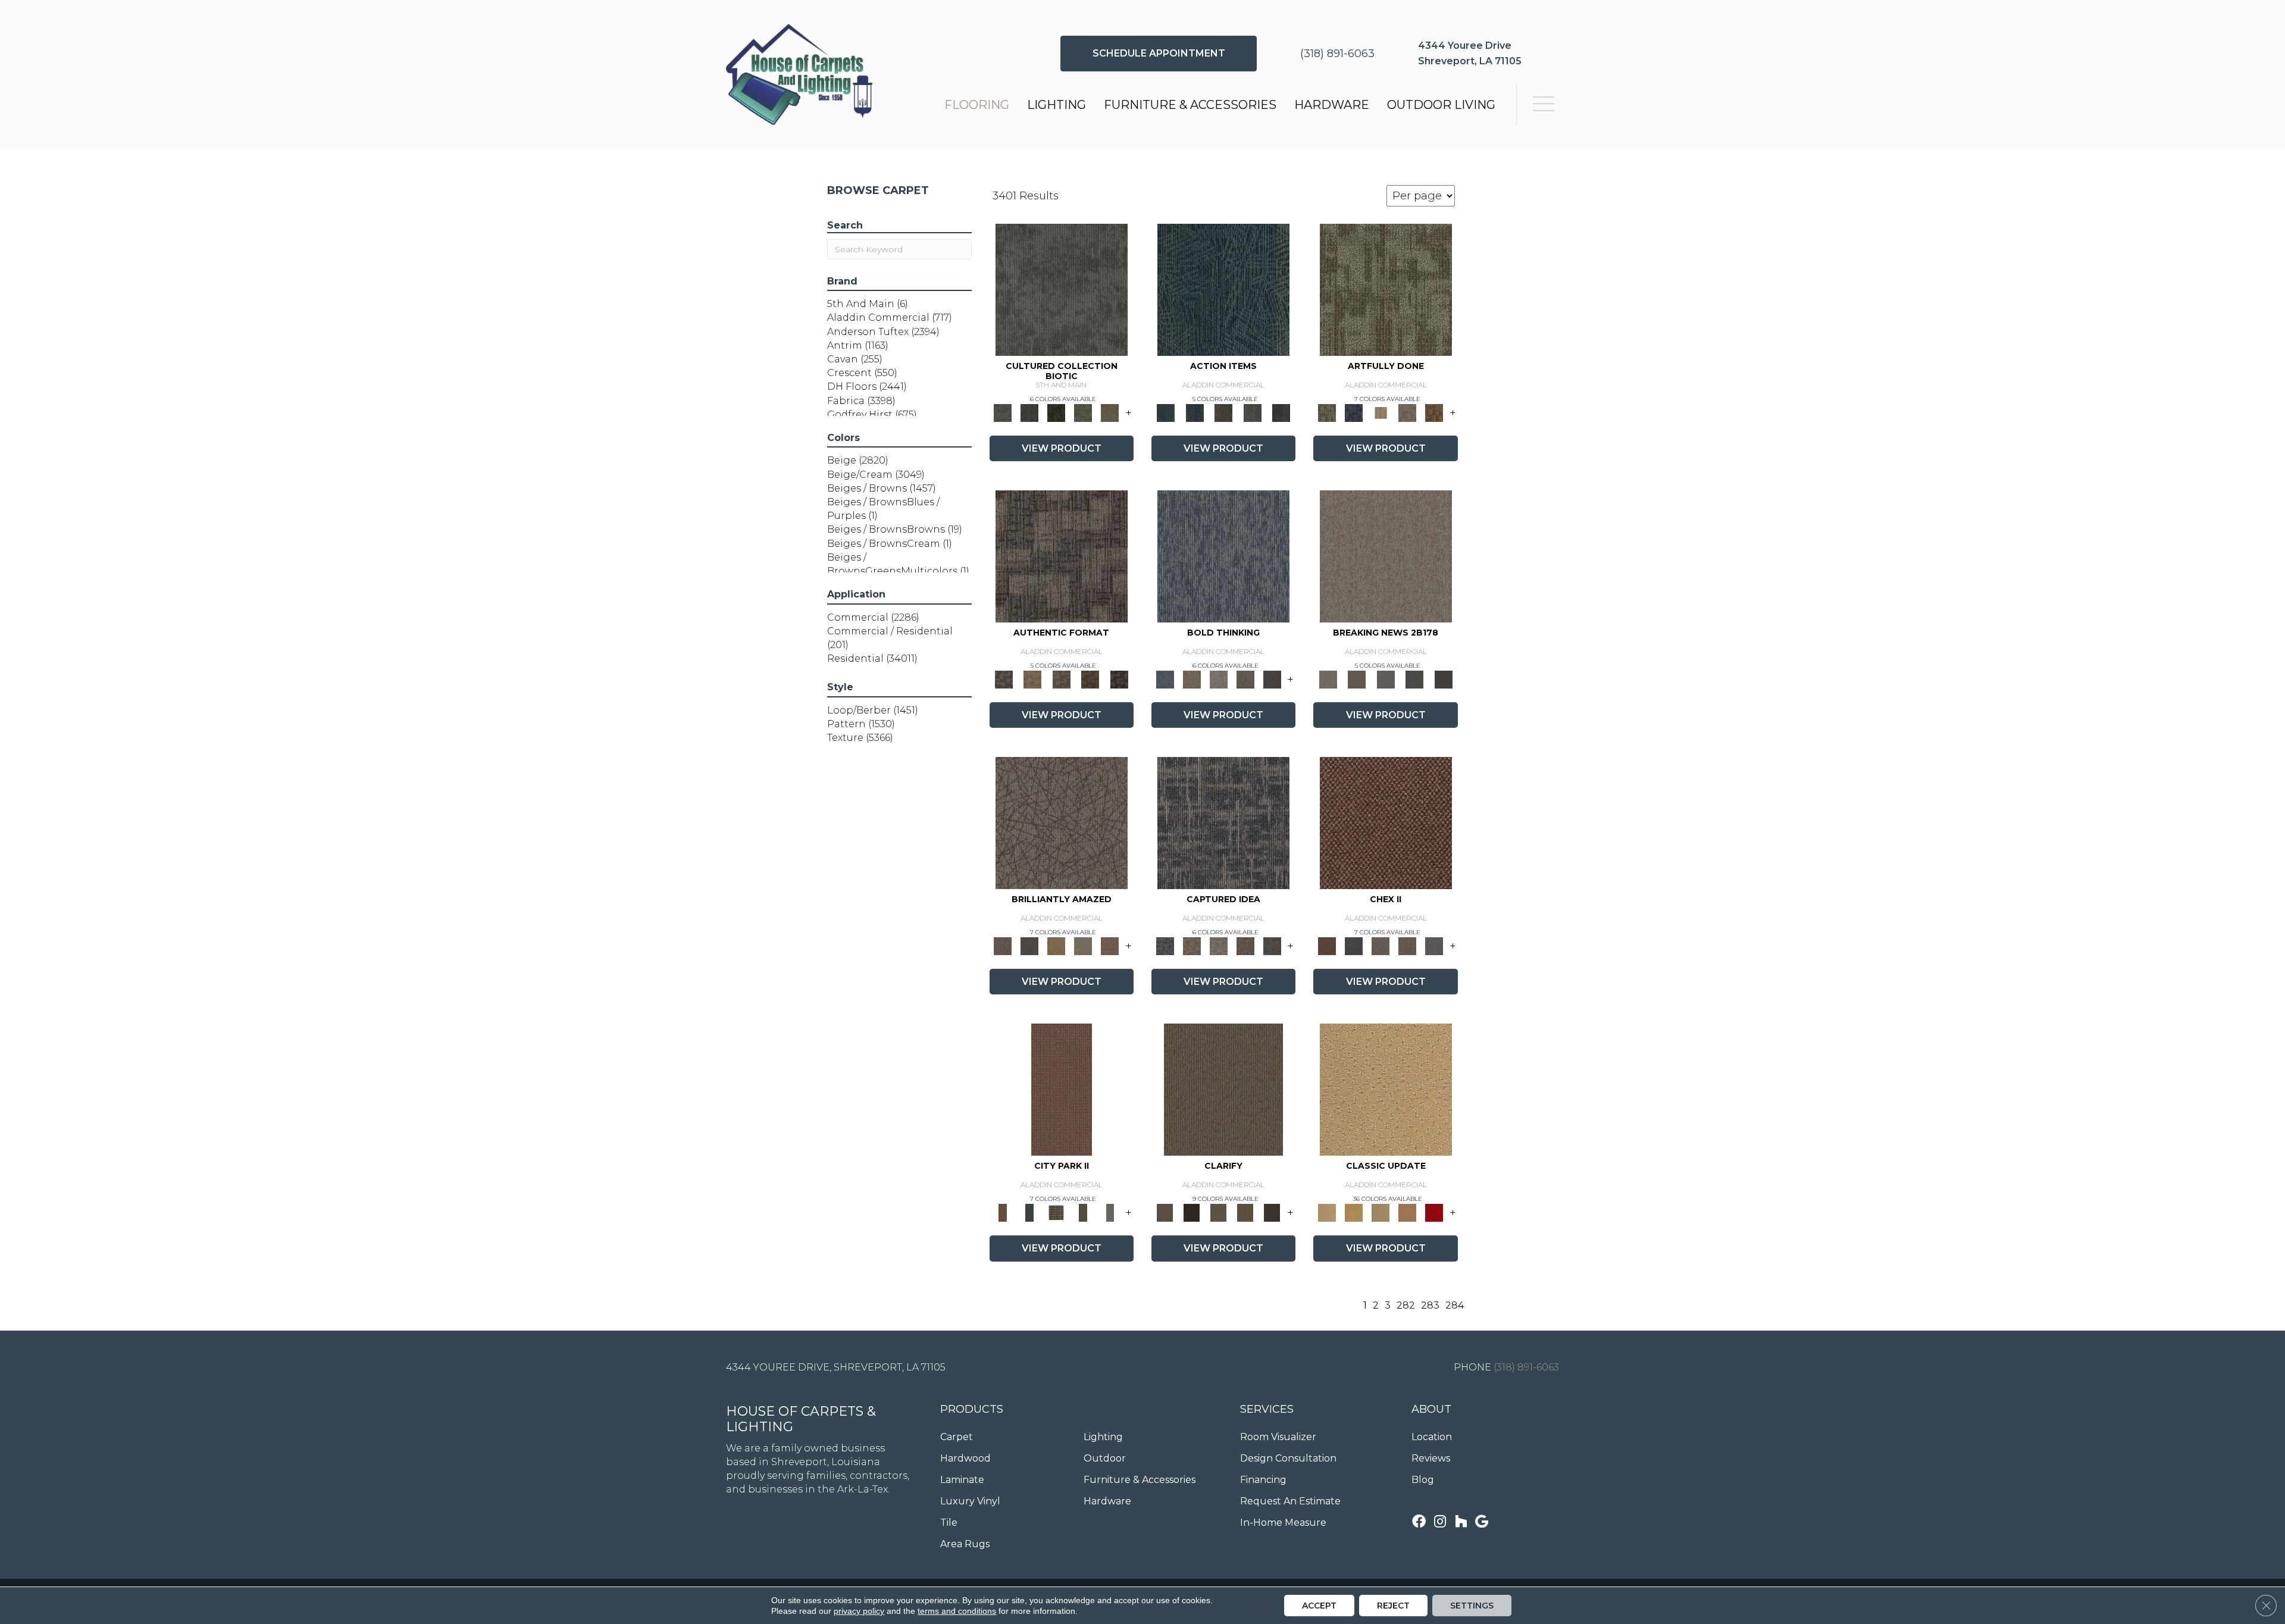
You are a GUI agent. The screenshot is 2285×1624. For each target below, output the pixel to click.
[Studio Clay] (1408, 1212)
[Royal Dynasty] (1434, 1212)
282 (1406, 1305)
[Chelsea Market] (1386, 822)
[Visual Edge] (1062, 555)
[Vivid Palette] (1434, 412)
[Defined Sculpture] (1032, 678)
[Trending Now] (1386, 555)
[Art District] (1381, 946)
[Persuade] (1245, 1212)
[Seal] (1272, 678)
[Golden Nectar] (1354, 1212)
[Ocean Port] (1194, 412)
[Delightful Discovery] (1386, 289)
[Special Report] (1357, 678)
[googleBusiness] (1482, 1523)
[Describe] (1218, 1212)
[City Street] (1281, 412)
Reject (1393, 1606)
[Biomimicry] (1062, 289)
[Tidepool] (1223, 289)
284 (1455, 1305)
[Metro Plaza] (1408, 946)
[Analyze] (1192, 1212)
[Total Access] (1443, 678)
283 (1430, 1305)
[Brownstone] (1224, 412)
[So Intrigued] (1062, 822)
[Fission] (1245, 678)
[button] (1159, 54)
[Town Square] (1434, 946)
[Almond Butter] (1381, 1212)
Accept (1319, 1606)
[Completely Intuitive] (1057, 946)
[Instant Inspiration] (1110, 946)
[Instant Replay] (1386, 678)
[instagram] (1440, 1523)
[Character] (1030, 412)
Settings (1472, 1606)
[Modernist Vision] (1381, 412)
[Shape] (1223, 555)
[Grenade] (1192, 678)
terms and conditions (957, 1611)
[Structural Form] (1119, 678)
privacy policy (859, 1611)
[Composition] (1083, 412)
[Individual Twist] (1061, 678)
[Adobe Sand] (1386, 1089)
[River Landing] (1354, 946)
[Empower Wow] (1083, 946)
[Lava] (1218, 678)
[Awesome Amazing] (1408, 412)
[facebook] (1419, 1523)
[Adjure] (1272, 1212)
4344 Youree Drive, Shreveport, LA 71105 (836, 1367)
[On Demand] (1415, 678)
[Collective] (1057, 412)
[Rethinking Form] (1090, 678)
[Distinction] (1110, 412)
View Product (1062, 448)
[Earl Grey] (1252, 412)
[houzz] (1461, 1523)
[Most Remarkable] (1354, 412)
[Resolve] (1223, 1089)
